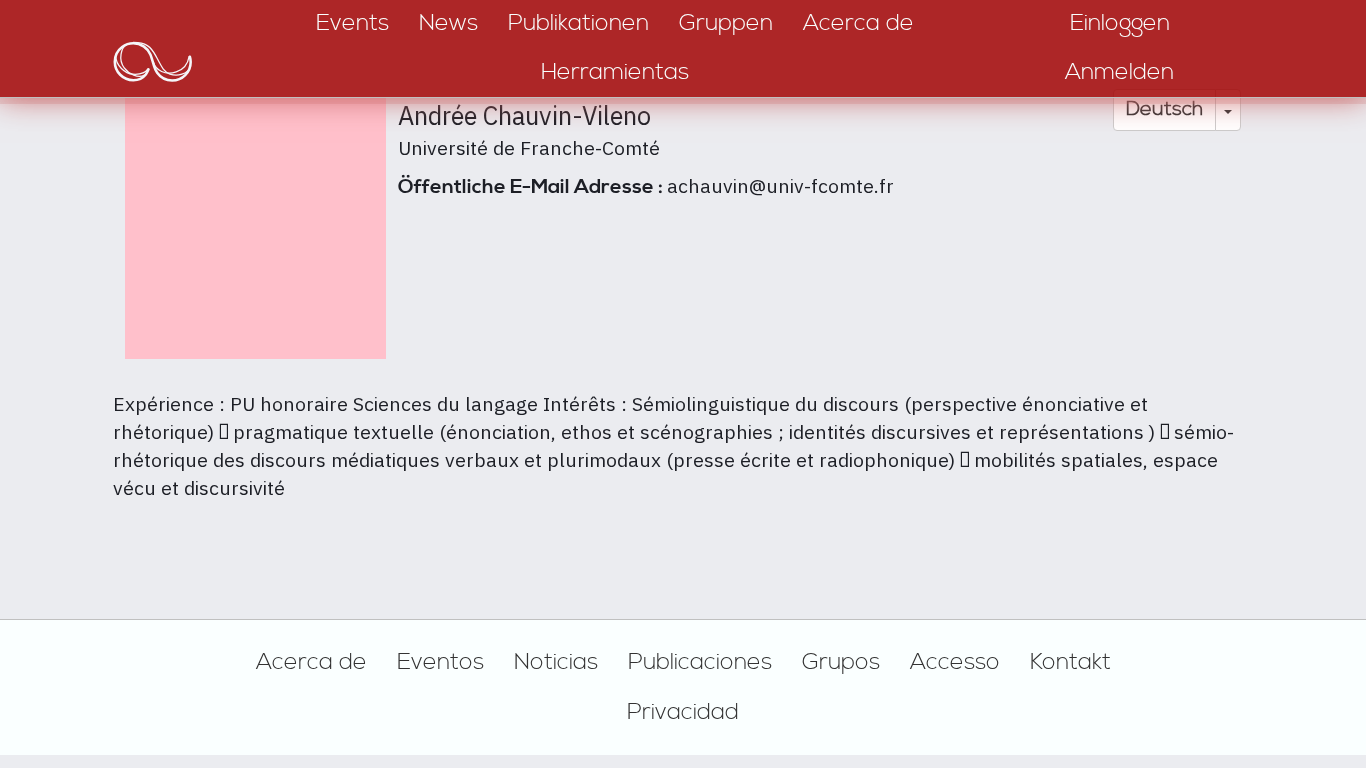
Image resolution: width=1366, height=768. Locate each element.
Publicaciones (700, 662)
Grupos (841, 662)
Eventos (440, 662)
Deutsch (1164, 109)
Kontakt (1070, 662)
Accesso (955, 662)
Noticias (556, 662)
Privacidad (683, 712)
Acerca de (311, 662)
